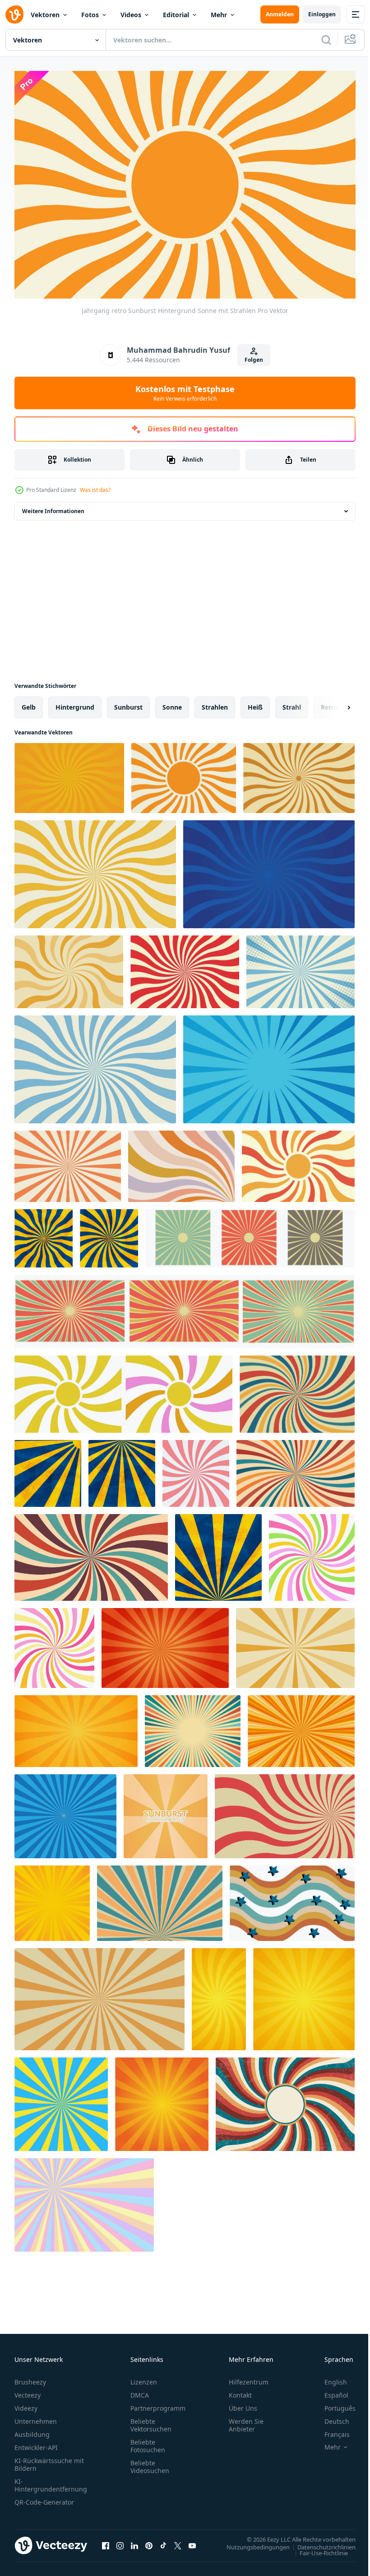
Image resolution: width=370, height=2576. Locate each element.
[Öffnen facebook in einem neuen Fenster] (106, 2541)
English (329, 2377)
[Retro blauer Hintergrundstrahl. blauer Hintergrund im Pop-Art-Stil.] (65, 1812)
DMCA (140, 2391)
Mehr (219, 15)
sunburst (128, 703)
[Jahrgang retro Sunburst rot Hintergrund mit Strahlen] (185, 967)
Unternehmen (36, 2417)
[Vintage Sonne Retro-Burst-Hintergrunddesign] (193, 1727)
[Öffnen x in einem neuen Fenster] (178, 2541)
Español (330, 2391)
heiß (255, 703)
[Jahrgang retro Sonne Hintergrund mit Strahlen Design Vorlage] (299, 774)
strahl (292, 703)
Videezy (26, 2404)
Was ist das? (95, 490)
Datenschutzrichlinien (320, 2542)
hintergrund (75, 703)
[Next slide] (334, 703)
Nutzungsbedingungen (251, 2542)
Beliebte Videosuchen (150, 2462)
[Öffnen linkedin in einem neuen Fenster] (134, 2541)
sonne (172, 703)
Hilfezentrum (249, 2377)
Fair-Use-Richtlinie (317, 2548)
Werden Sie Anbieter (246, 2421)
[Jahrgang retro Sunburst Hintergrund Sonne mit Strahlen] (184, 774)
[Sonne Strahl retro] (250, 1234)
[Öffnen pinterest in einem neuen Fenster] (149, 2541)
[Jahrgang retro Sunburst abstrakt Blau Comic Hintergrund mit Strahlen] (269, 1065)
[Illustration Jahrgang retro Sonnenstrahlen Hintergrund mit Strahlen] (95, 870)
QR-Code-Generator (44, 2498)
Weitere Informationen (53, 507)
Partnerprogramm (158, 2404)
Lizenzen (144, 2377)
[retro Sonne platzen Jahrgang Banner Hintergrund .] (285, 1812)
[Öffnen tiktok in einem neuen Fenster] (163, 2541)
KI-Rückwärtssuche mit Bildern (49, 2460)
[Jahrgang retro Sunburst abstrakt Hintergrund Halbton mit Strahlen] (301, 967)
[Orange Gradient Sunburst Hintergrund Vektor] (166, 1812)
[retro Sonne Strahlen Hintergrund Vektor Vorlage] (295, 1643)
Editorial (176, 15)
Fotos (90, 15)
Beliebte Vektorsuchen (151, 2421)
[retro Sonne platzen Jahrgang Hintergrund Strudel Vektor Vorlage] (297, 1390)
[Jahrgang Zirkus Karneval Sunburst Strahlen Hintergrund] (296, 1469)
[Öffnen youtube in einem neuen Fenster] (192, 2541)
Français (330, 2430)
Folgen (254, 360)
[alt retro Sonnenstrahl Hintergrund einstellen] (185, 1307)
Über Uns (243, 2404)
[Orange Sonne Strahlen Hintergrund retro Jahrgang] (69, 774)
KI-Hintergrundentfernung (51, 2481)
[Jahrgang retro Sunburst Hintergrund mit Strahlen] (95, 1065)
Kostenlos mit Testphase (185, 393)
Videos (131, 15)
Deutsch (330, 2417)
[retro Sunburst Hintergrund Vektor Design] (68, 1162)
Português (333, 2404)
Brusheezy (30, 2377)
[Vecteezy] (14, 14)
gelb (29, 703)
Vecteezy (28, 2391)
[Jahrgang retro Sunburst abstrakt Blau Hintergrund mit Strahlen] (269, 870)
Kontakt (240, 2391)
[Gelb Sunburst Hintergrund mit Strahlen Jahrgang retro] (69, 967)
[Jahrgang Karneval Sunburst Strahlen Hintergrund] (91, 1553)
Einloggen (322, 14)
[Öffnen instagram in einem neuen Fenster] (120, 2541)
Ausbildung (32, 2430)
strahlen (215, 703)
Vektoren (45, 15)
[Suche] (326, 40)
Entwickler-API (36, 2443)
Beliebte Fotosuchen (148, 2441)
